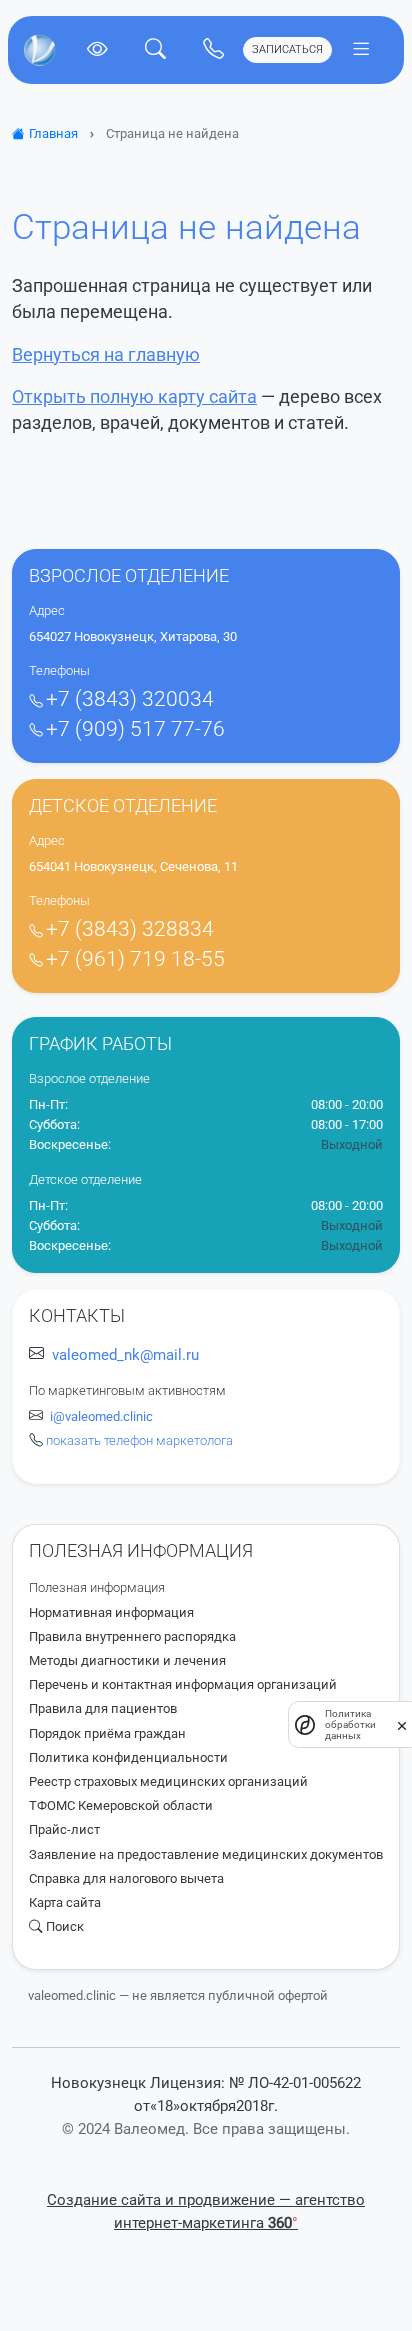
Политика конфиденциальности (128, 1757)
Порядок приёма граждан (107, 1733)
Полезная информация (97, 1587)
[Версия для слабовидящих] (97, 49)
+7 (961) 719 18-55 (135, 959)
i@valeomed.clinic (101, 1416)
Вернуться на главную (106, 355)
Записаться (287, 49)
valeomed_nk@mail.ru (125, 1355)
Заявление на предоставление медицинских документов (206, 1854)
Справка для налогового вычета (126, 1878)
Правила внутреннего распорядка (132, 1636)
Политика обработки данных (350, 1724)
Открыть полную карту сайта (134, 397)
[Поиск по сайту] (155, 49)
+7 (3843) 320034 (130, 699)
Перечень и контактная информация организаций (183, 1684)
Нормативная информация (111, 1612)
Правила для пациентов (103, 1708)
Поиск (65, 1926)
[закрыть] (402, 1725)
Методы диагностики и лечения (127, 1660)
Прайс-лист (64, 1829)
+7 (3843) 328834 (130, 929)
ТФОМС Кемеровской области (121, 1805)
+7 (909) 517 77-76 (135, 729)
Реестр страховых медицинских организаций (168, 1781)
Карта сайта (65, 1902)
